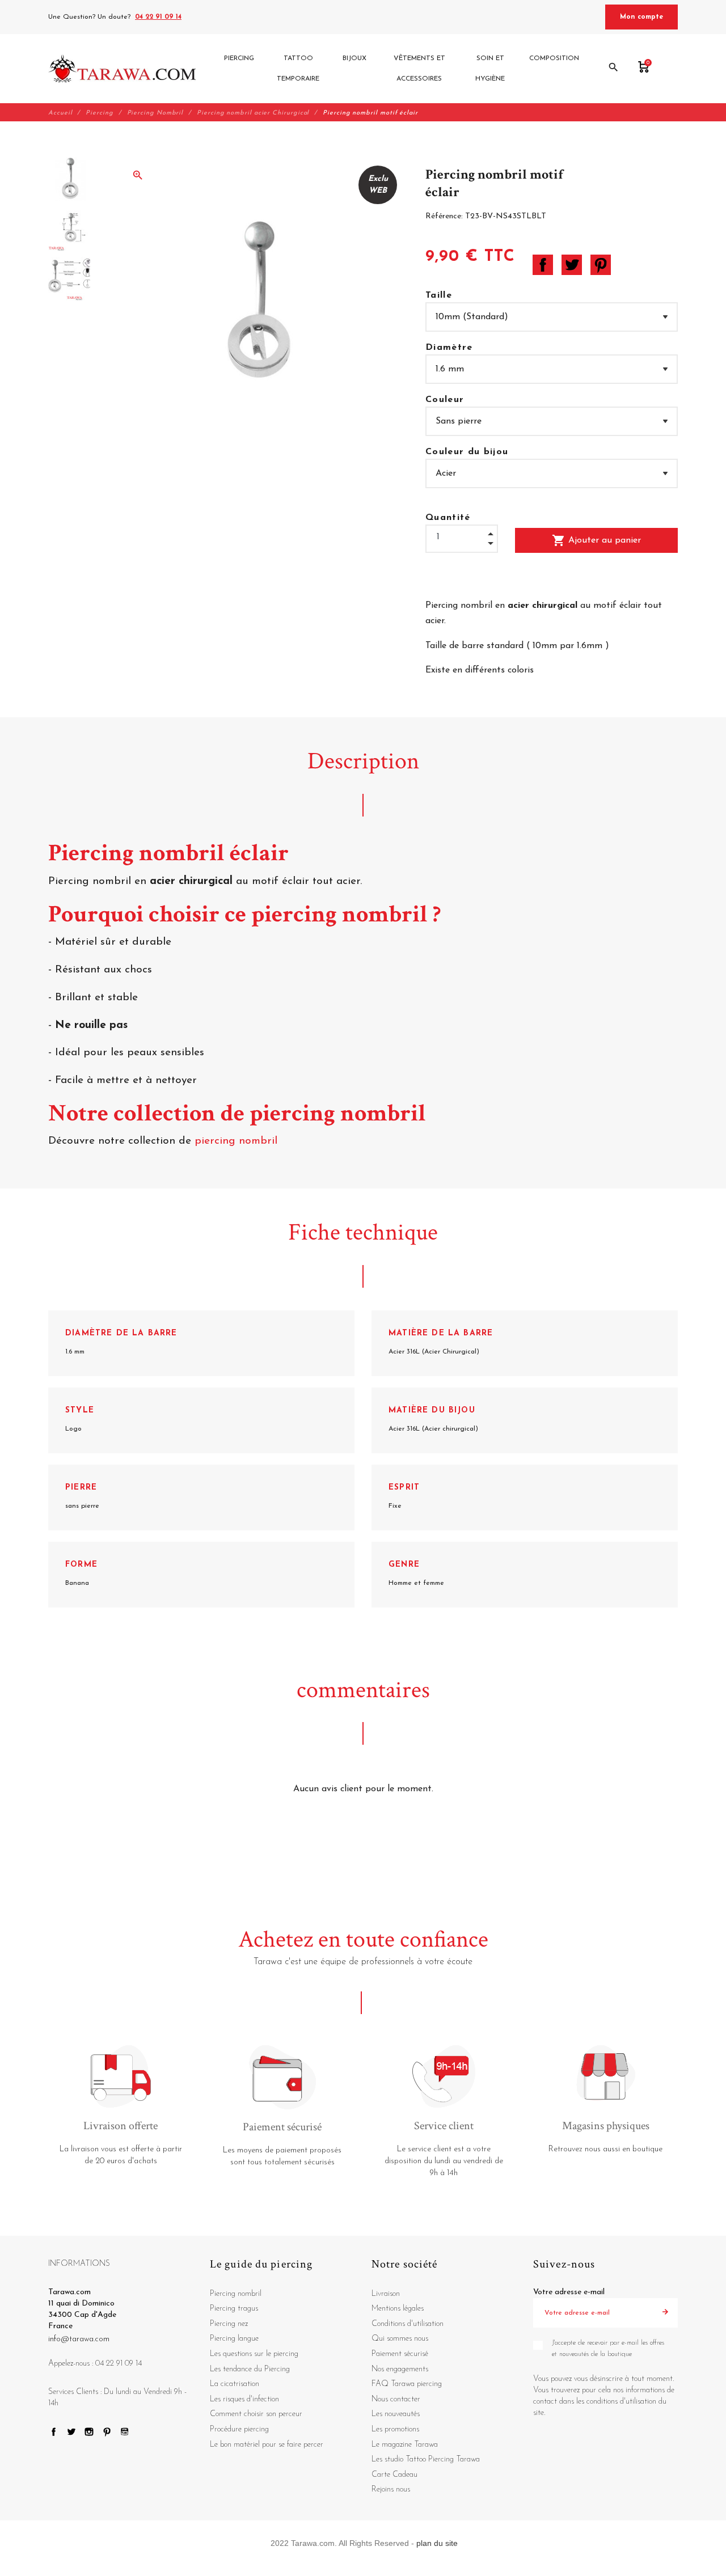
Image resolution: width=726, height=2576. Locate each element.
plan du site (437, 2543)
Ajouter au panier (596, 540)
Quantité (448, 518)
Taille (439, 295)
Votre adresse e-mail (569, 2292)
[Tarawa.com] (122, 69)
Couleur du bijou (467, 452)
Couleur (445, 400)
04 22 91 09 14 (158, 17)
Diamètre (449, 348)
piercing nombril (238, 1141)
